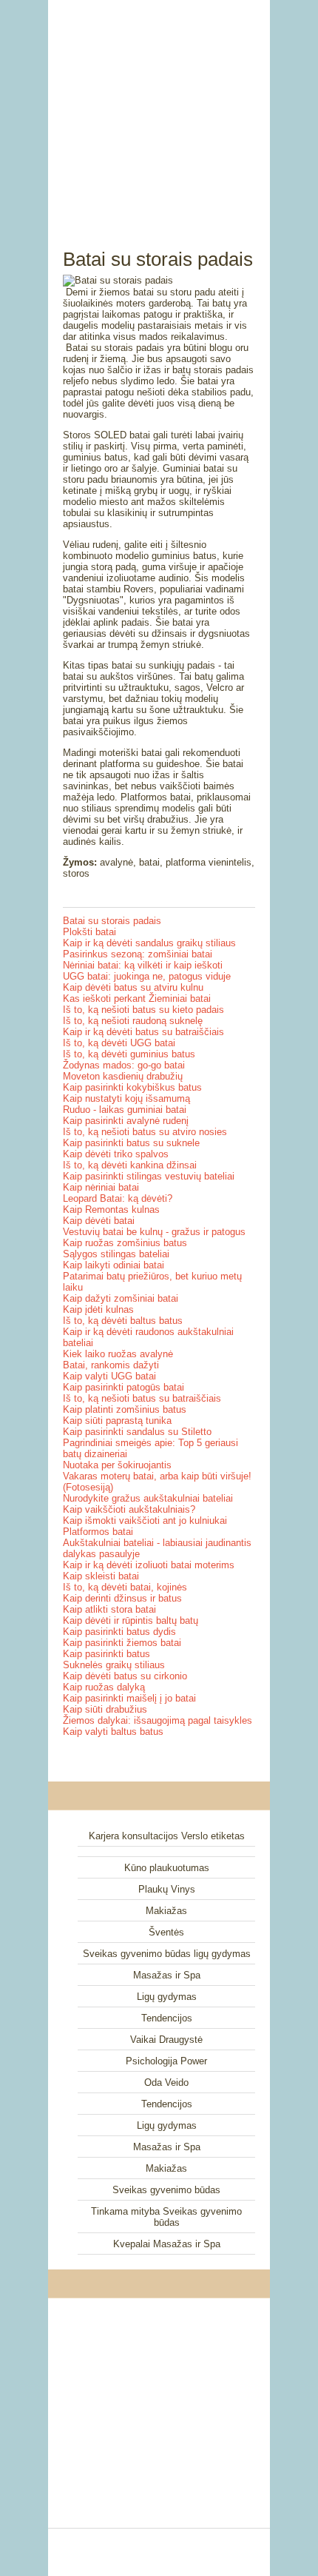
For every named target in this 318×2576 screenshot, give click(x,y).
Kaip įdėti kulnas (98, 1309)
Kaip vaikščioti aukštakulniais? (129, 1509)
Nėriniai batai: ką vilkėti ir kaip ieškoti (143, 965)
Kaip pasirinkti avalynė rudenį (126, 1121)
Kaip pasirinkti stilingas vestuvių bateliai (149, 1176)
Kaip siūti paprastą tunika (117, 1421)
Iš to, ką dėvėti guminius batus (129, 1054)
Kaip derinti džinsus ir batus (122, 1598)
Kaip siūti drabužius (105, 1709)
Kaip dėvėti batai (99, 1221)
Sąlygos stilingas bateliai (116, 1254)
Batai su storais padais (112, 921)
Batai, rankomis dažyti (111, 1365)
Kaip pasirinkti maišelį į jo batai (129, 1698)
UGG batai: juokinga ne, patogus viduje (147, 976)
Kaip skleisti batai (101, 1576)
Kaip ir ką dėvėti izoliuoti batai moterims (149, 1565)
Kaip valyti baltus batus (113, 1732)
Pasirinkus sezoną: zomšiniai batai (138, 954)
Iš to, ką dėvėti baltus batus (123, 1321)
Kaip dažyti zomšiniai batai (121, 1298)
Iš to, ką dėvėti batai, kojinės (125, 1587)
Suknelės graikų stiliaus (114, 1665)
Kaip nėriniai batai (101, 1187)
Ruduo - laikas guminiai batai (125, 1110)
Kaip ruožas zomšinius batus (125, 1243)
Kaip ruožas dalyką (104, 1687)
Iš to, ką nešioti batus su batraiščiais (142, 1398)
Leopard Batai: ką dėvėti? (118, 1198)
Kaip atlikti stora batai (109, 1609)
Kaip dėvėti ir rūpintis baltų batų (131, 1620)
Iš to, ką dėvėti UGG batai (119, 1043)
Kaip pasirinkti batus (106, 1654)
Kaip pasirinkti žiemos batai (122, 1643)
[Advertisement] (159, 107)
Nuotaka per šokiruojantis (117, 1465)
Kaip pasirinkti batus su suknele (131, 1143)
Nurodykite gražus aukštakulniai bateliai (148, 1498)
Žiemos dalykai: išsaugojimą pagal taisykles (158, 1720)
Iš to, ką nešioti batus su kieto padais (143, 1010)
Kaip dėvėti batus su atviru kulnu (133, 987)
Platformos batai (98, 1532)
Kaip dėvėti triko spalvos (116, 1154)
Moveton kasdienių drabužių (123, 1076)
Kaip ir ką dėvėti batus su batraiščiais (143, 1032)
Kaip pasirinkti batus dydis (119, 1632)
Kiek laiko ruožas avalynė (118, 1354)
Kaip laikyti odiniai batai (114, 1265)
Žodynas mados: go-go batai (124, 1065)
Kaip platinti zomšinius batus (125, 1409)
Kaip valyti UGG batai (109, 1376)
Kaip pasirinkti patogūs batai (124, 1387)
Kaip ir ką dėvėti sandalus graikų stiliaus (149, 943)
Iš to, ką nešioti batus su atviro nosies (145, 1132)
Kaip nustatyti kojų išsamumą (126, 1098)
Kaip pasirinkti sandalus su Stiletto (137, 1432)
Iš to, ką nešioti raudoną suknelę (133, 1021)
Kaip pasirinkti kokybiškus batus (132, 1087)
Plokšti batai (89, 932)
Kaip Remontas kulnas (111, 1210)
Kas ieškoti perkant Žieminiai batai (137, 998)
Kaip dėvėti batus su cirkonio (125, 1676)
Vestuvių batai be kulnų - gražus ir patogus (154, 1232)
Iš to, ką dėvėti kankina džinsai (130, 1165)
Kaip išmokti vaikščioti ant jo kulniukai (145, 1520)
